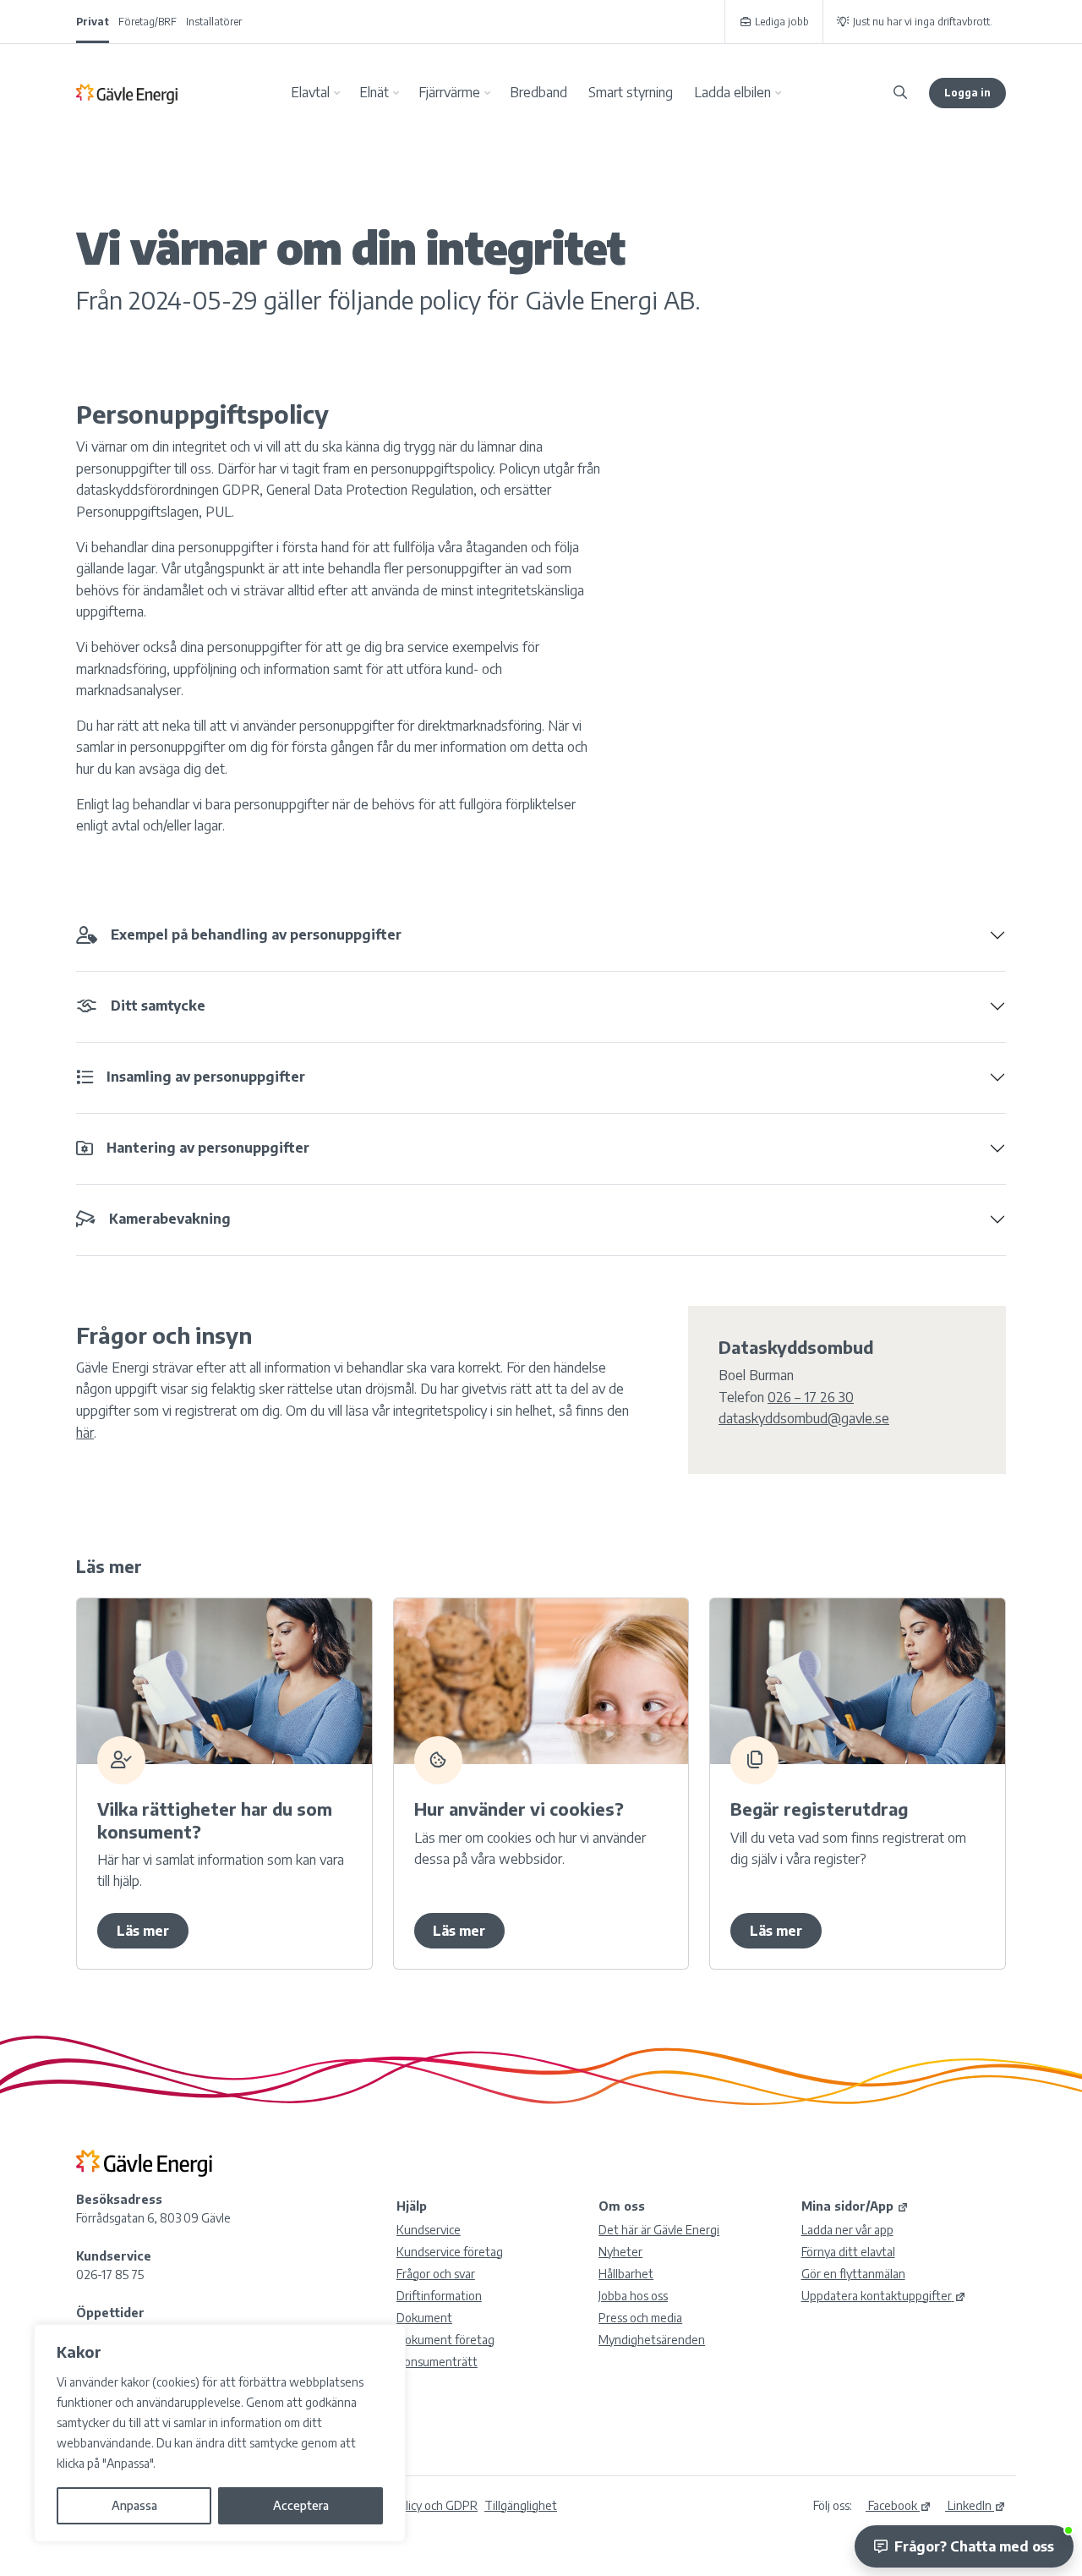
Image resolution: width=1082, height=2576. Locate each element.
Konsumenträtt (437, 2362)
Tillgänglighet (521, 2505)
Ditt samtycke (158, 1006)
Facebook (891, 2505)
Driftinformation (439, 2296)
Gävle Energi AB (127, 93)
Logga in (967, 93)
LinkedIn (968, 2505)
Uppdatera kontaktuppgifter (877, 2296)
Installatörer (214, 22)
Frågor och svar (436, 2274)
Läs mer (143, 1931)
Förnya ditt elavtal (848, 2252)
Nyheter (620, 2252)
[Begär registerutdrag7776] (858, 1681)
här (85, 1433)
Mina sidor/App (847, 2206)
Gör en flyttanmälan (853, 2274)
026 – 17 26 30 (811, 1397)
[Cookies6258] (541, 1681)
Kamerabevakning (170, 1219)
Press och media (640, 2318)
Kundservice (429, 2230)
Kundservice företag (450, 2252)
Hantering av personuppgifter (208, 1148)
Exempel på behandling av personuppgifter (256, 934)
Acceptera (301, 2505)
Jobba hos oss (633, 2296)
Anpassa (134, 2505)
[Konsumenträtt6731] (224, 1681)
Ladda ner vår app (847, 2230)
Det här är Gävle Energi (659, 2230)
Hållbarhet (626, 2274)
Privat (93, 22)
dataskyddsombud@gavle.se (804, 1418)
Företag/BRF (148, 22)
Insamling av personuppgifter (206, 1077)
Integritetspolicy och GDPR (407, 2505)
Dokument (424, 2318)
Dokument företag (445, 2340)
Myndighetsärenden (652, 2340)
